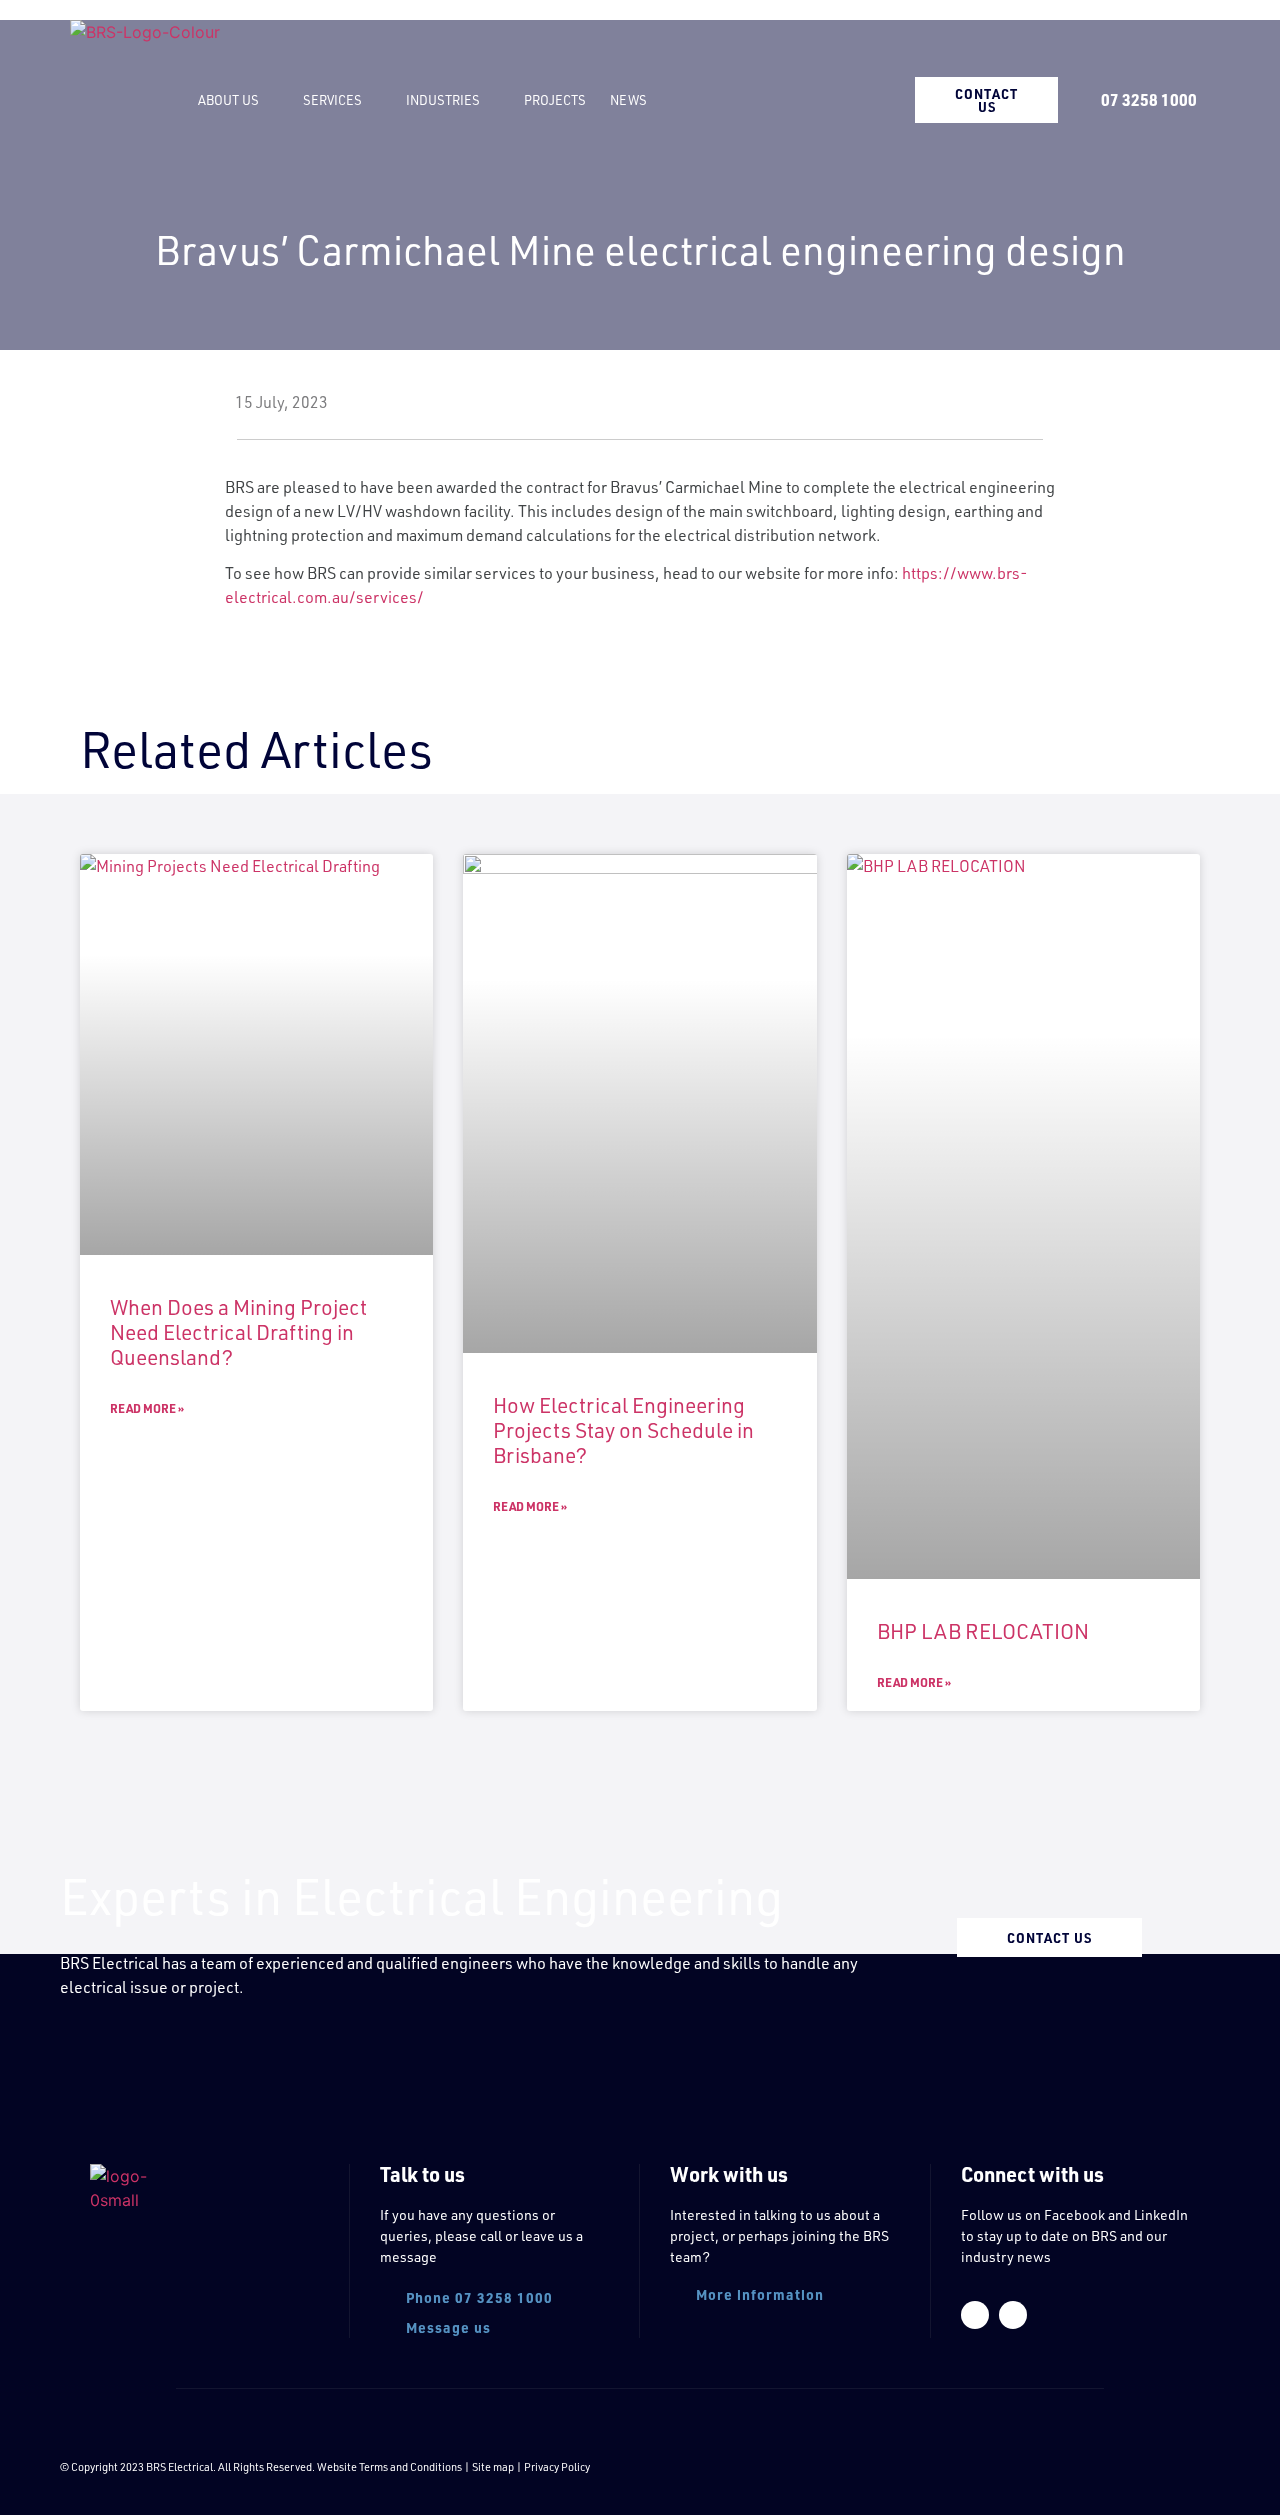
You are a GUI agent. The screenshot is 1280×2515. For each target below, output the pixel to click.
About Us (228, 100)
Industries (443, 100)
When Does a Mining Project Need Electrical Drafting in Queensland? (238, 1332)
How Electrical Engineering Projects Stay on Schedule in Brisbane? (623, 1430)
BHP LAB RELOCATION (983, 1631)
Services (332, 100)
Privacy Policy (557, 2467)
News (628, 100)
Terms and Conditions (410, 2467)
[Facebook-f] (975, 2315)
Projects (555, 100)
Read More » (147, 1408)
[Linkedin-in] (1013, 2315)
